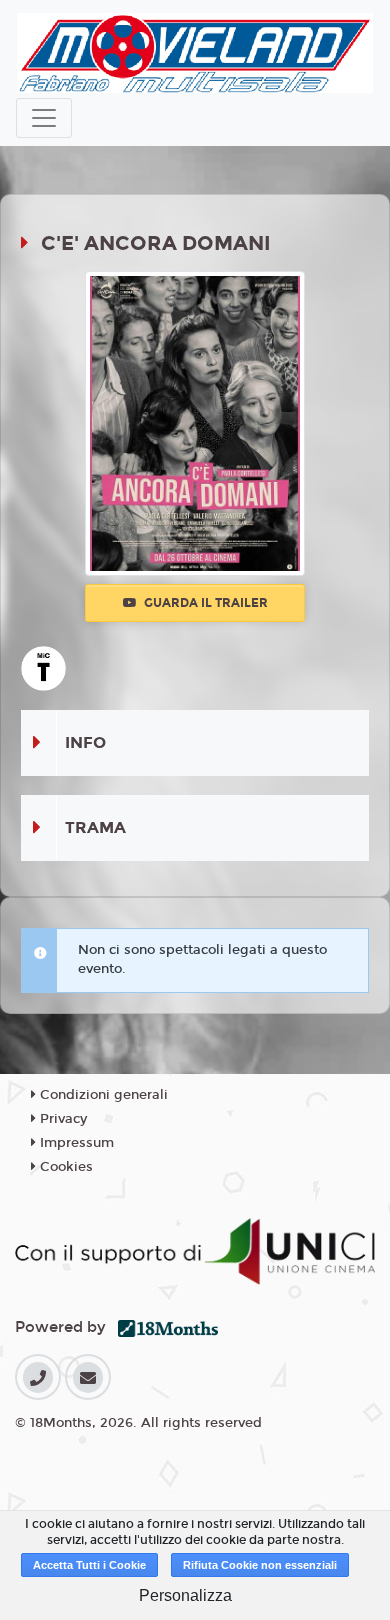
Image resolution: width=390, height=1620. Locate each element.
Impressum (75, 1143)
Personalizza (185, 1595)
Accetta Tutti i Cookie (89, 1565)
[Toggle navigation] (44, 118)
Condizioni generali (102, 1095)
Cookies (64, 1167)
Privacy (61, 1119)
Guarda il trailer (204, 603)
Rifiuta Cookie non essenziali (260, 1565)
